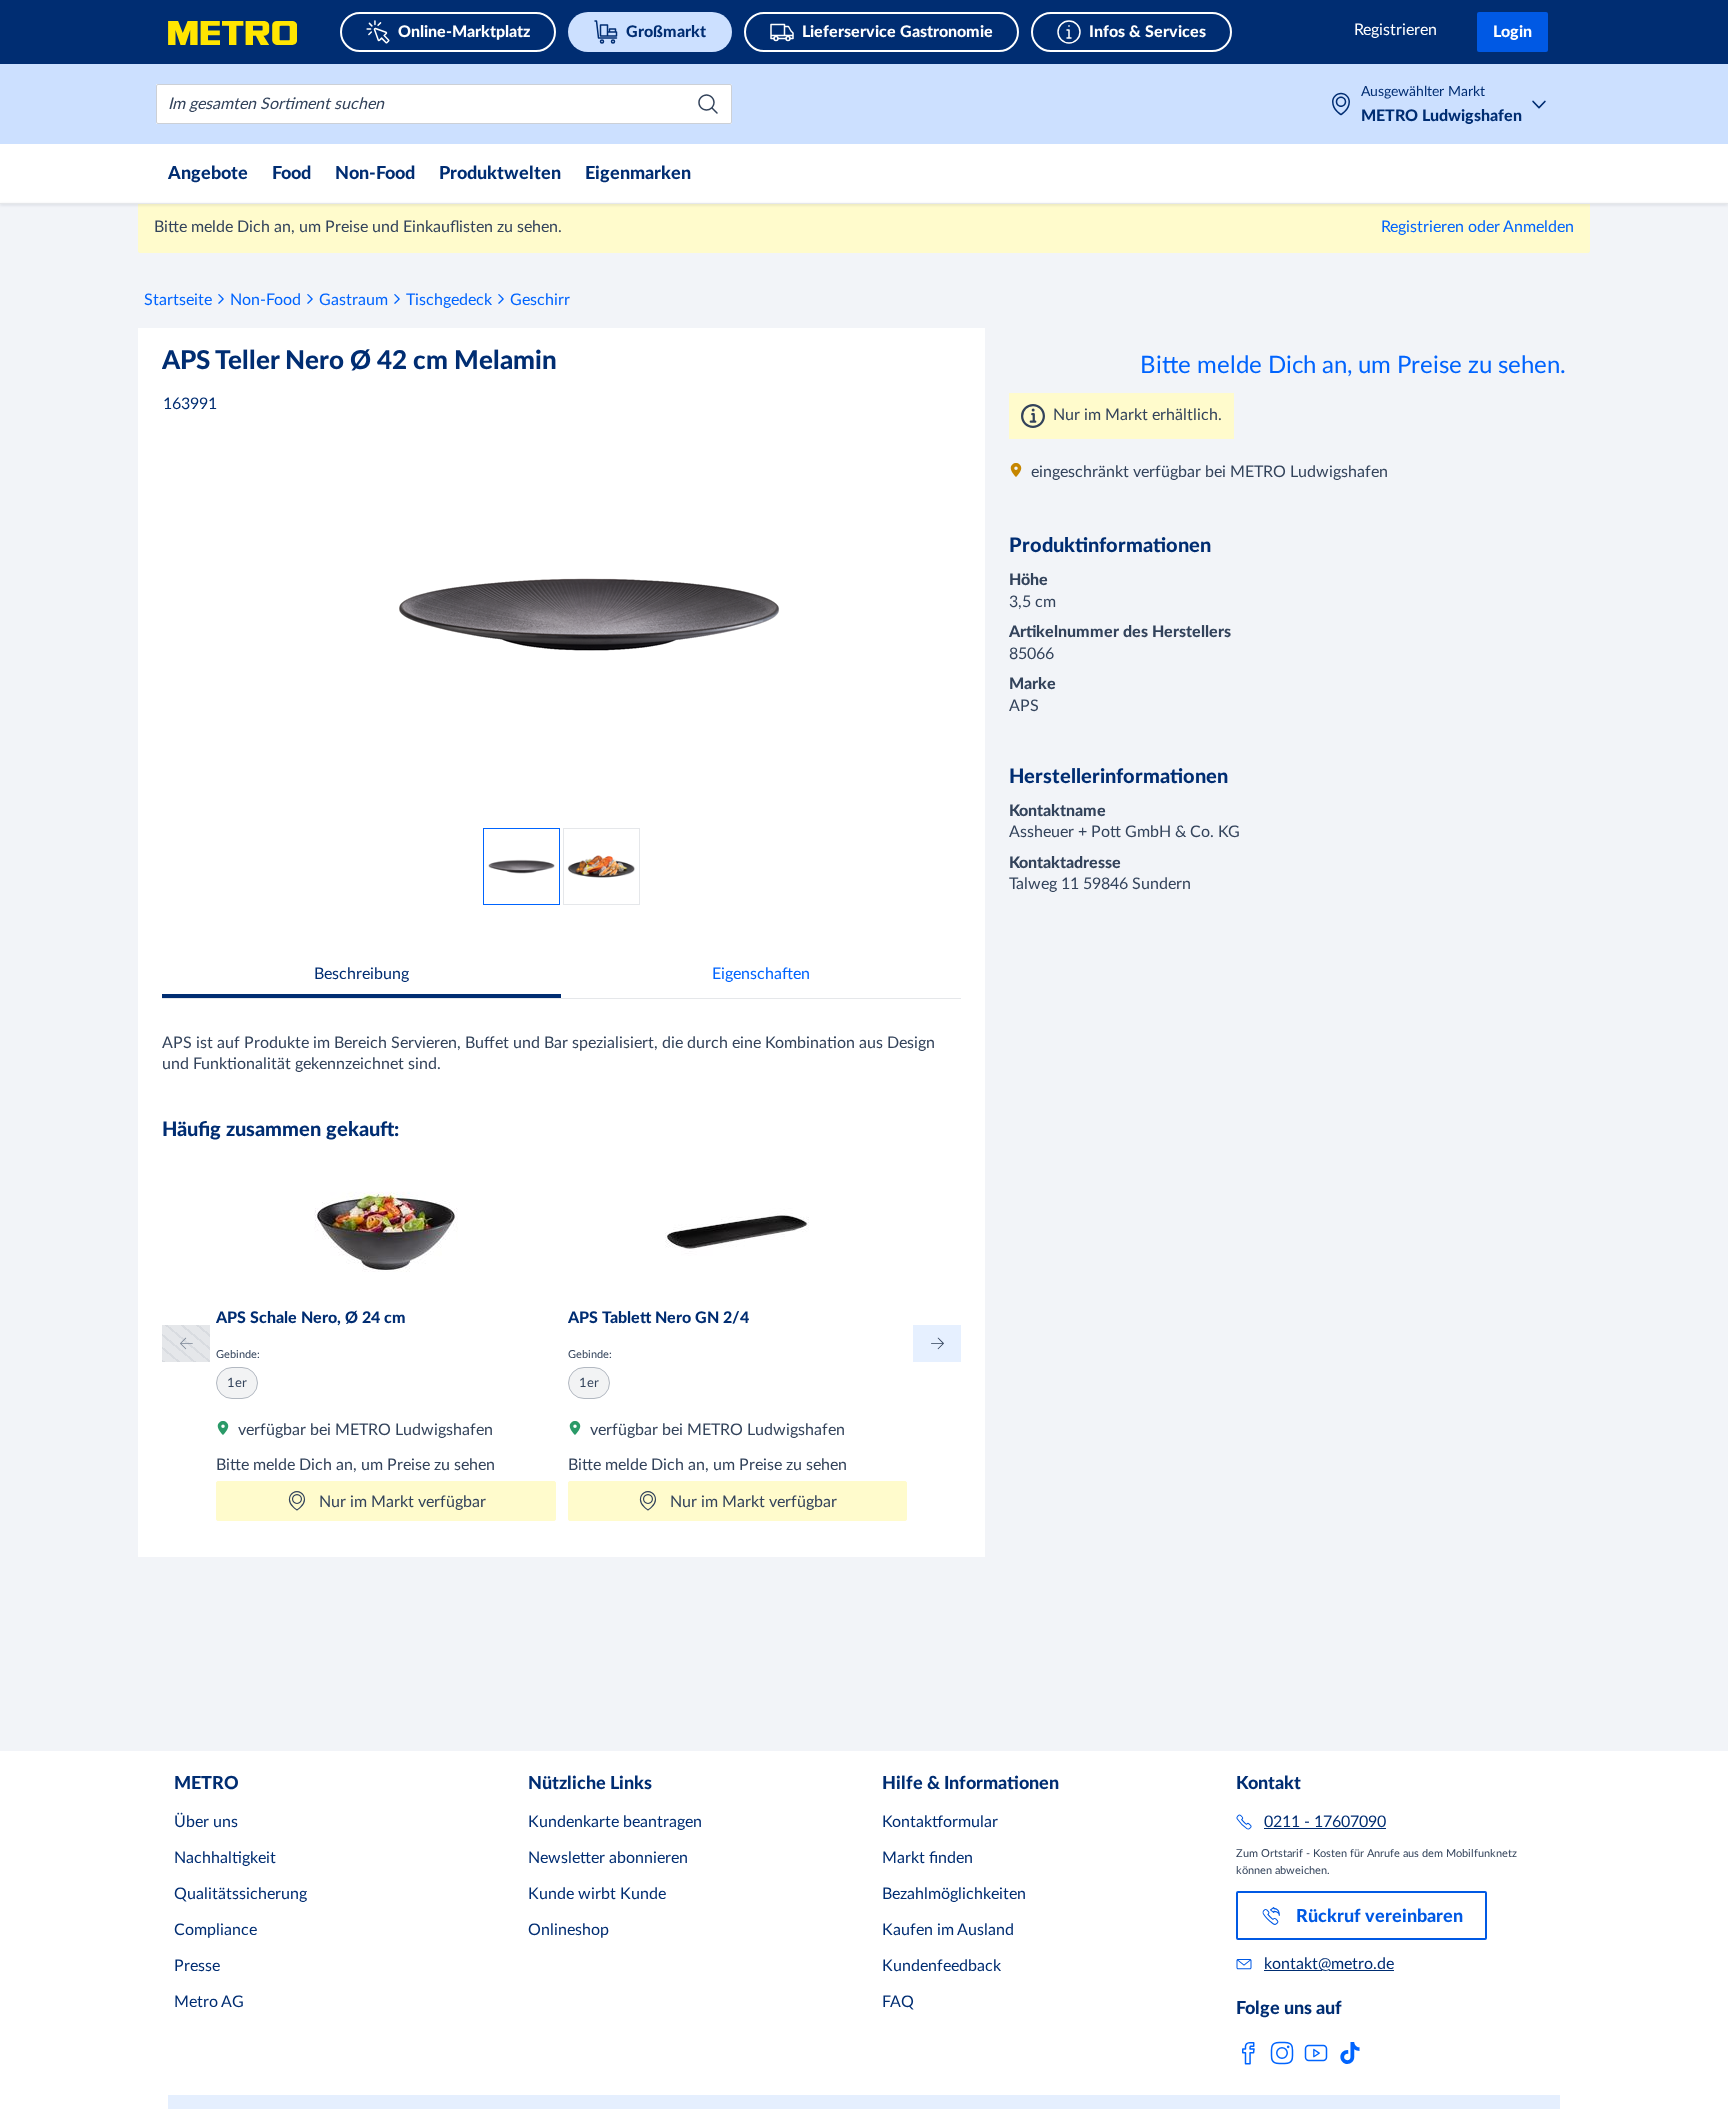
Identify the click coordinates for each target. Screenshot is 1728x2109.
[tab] (361, 976)
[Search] (708, 104)
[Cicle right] (937, 1343)
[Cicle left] (186, 1343)
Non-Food (265, 300)
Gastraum (353, 300)
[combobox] (444, 104)
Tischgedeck (449, 300)
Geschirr (540, 300)
